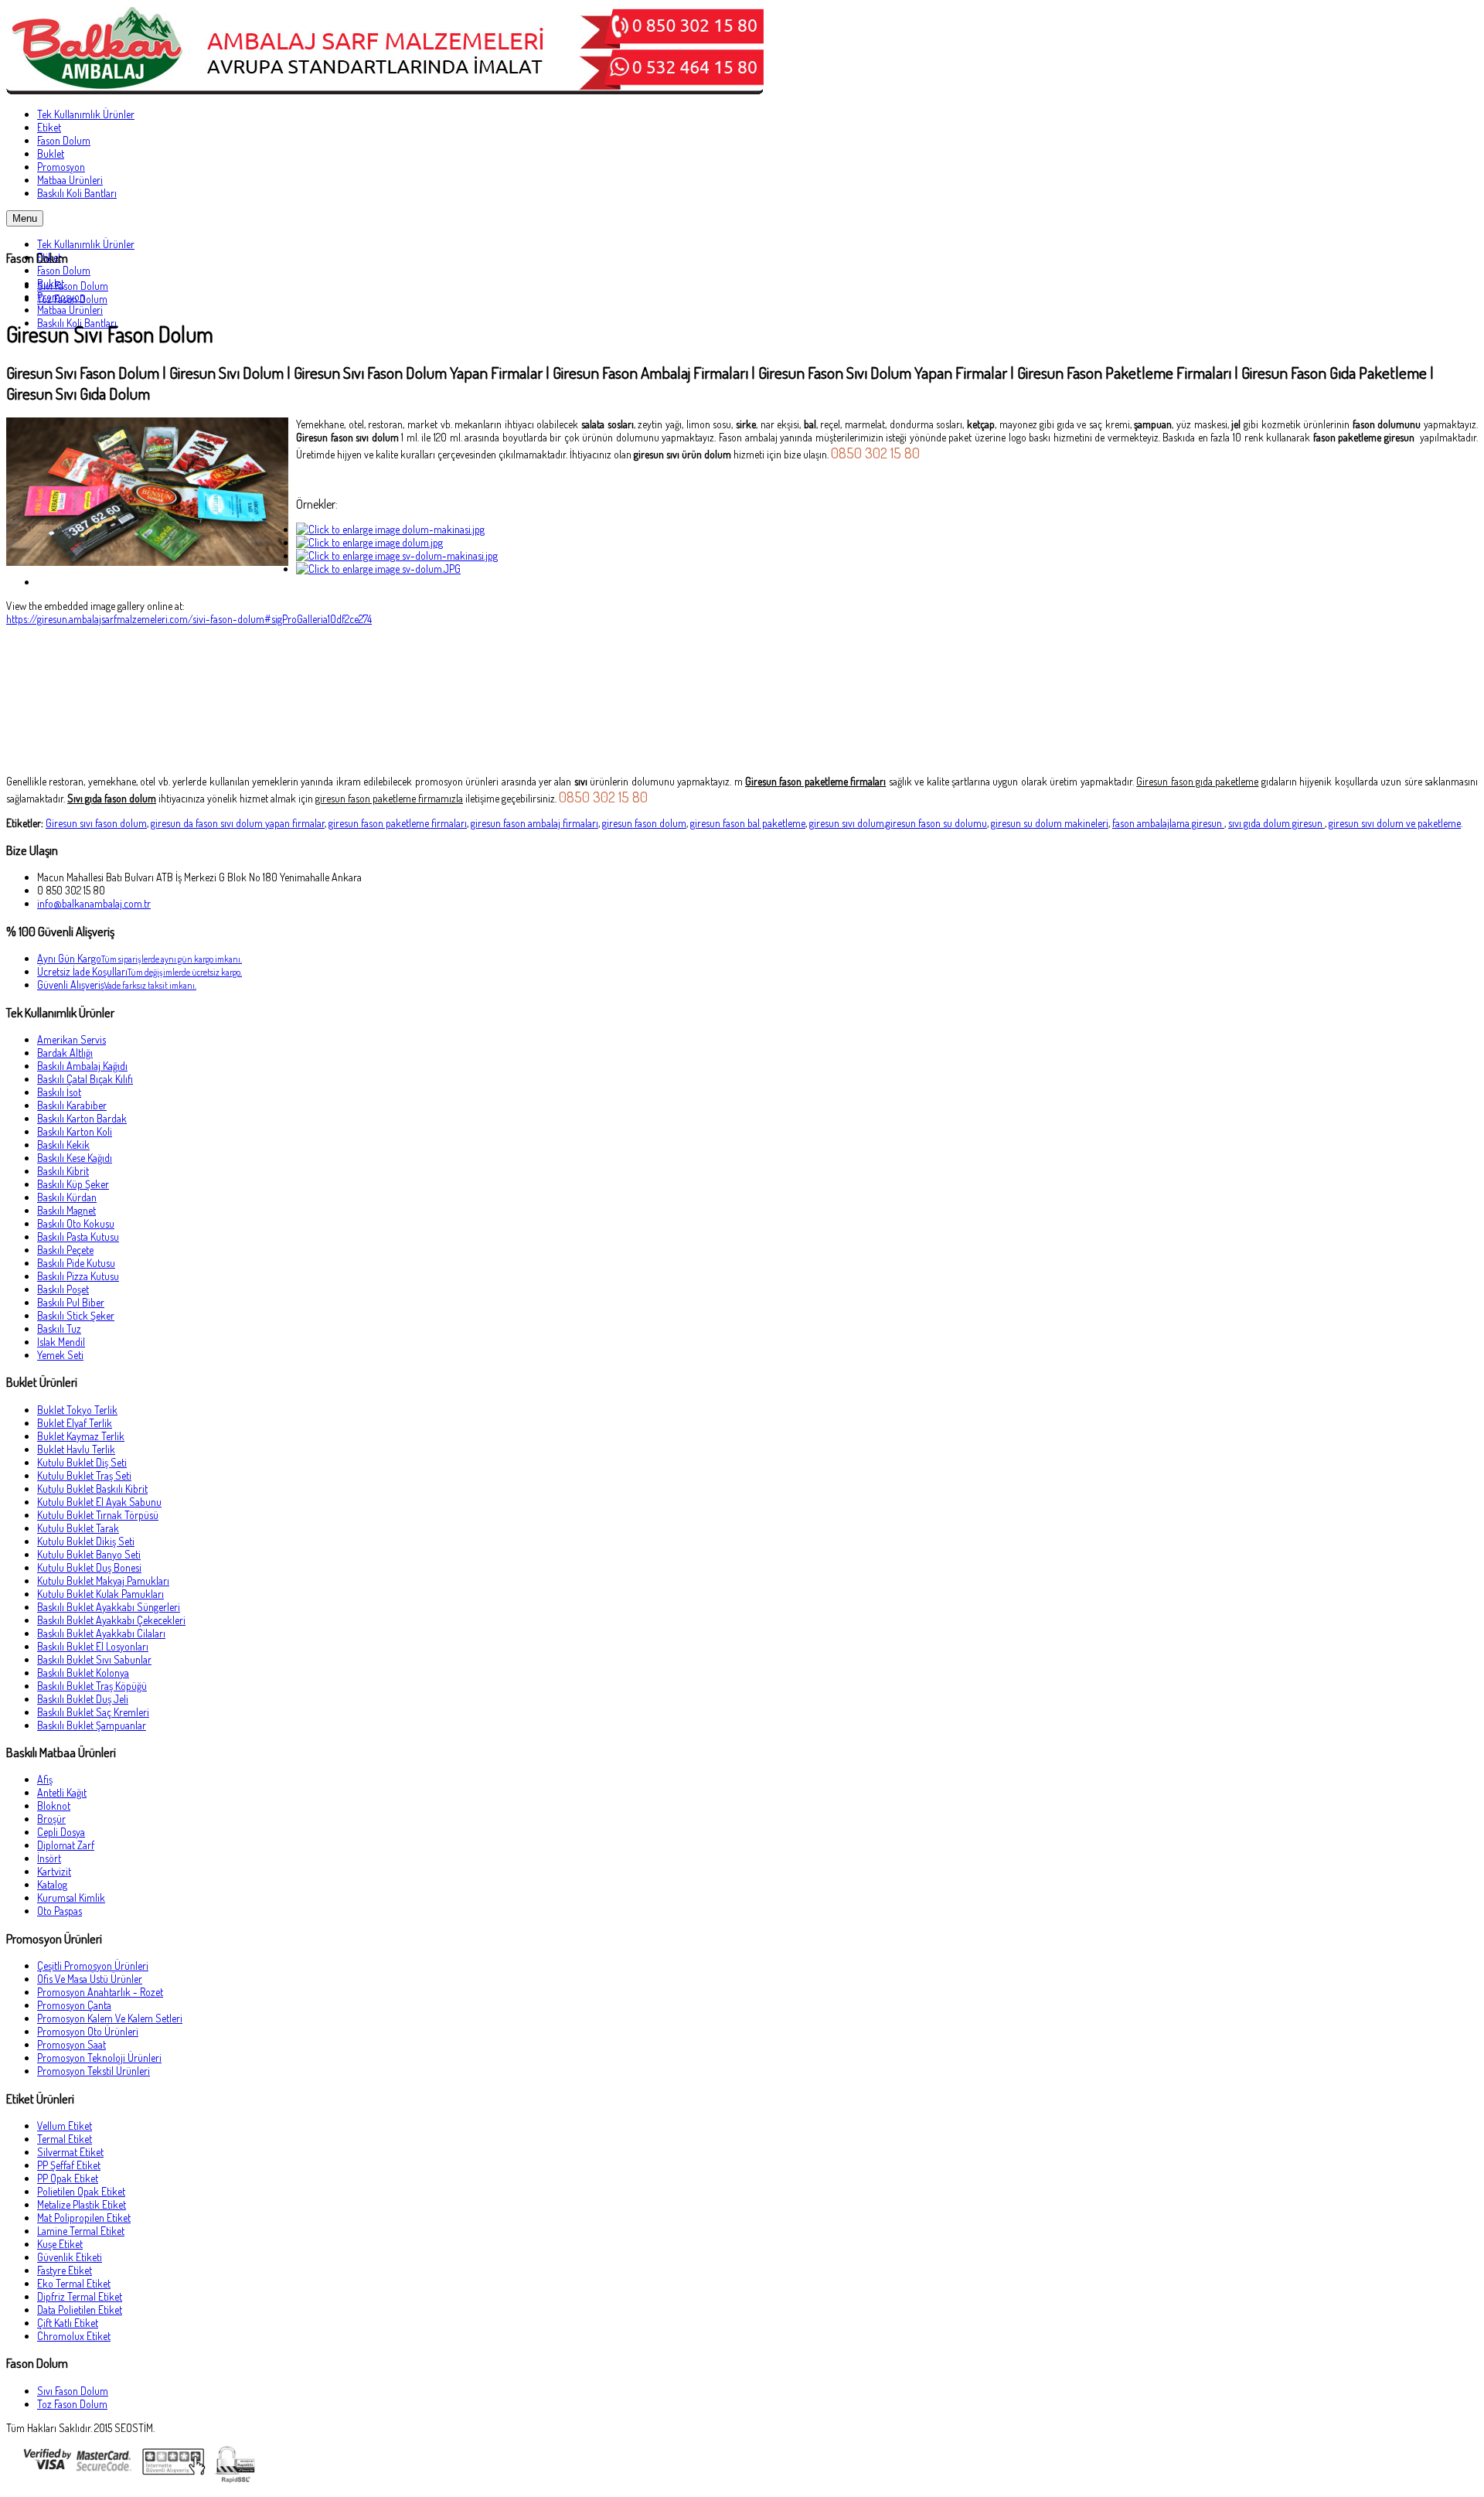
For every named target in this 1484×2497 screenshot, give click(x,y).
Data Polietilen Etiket (80, 2310)
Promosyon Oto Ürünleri (88, 2031)
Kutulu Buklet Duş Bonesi (89, 1567)
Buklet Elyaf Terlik (75, 1423)
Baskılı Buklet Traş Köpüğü (92, 1686)
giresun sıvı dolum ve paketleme (1395, 823)
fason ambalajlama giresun (1168, 823)
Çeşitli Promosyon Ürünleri (93, 1966)
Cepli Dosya (61, 1832)
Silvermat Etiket (70, 2152)
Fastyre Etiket (65, 2270)
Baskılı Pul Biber (71, 1302)
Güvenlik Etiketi (70, 2257)
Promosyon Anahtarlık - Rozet (100, 1992)
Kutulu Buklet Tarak (78, 1528)
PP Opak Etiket (68, 2178)
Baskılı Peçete (65, 1250)
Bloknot (54, 1805)
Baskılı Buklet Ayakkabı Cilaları (101, 1633)
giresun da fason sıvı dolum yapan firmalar (238, 823)
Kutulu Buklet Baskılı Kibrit (92, 1489)
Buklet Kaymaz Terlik (81, 1436)
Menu (25, 218)
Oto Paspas (60, 1911)
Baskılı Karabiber (72, 1105)
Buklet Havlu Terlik (76, 1449)
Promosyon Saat (71, 2044)
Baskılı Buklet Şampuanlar (92, 1725)
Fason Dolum (64, 270)
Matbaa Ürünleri (70, 310)
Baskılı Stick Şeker (76, 1315)
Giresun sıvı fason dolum (96, 823)
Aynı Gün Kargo (140, 958)
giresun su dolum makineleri (1050, 823)
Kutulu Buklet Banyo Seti (89, 1554)
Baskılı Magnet (66, 1210)
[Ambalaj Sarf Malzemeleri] (385, 90)
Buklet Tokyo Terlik (77, 1410)
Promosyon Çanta (74, 2005)
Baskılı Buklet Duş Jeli (83, 1699)
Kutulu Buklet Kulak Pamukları (100, 1594)
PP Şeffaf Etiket (69, 2165)
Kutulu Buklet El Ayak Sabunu (99, 1502)
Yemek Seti (60, 1355)
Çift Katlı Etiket (68, 2323)
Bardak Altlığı (65, 1053)
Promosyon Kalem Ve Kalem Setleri (110, 2018)
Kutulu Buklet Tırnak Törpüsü (98, 1515)
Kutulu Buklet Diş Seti (82, 1462)
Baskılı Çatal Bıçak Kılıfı (85, 1079)
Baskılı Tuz (59, 1329)
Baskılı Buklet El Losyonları (93, 1646)
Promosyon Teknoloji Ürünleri (99, 2058)
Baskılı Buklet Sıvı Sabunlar (94, 1659)
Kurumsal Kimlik (71, 1897)
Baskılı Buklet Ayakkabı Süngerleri (109, 1607)
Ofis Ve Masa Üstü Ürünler (90, 1979)
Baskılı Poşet (63, 1289)
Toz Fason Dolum (72, 299)
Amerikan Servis (71, 1039)
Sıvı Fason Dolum (73, 286)
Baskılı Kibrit (63, 1171)
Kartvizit (54, 1871)
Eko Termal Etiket (74, 2283)
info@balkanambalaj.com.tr (94, 903)
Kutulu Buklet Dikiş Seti (86, 1541)
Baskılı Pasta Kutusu (78, 1237)
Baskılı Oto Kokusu (76, 1223)
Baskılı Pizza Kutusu (78, 1276)
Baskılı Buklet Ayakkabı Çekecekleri (111, 1620)
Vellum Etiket (65, 2126)
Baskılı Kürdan (67, 1197)
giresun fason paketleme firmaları (398, 823)
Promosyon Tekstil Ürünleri (94, 2071)
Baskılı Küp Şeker (73, 1184)
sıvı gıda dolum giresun (1276, 823)
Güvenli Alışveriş (117, 984)
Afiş (45, 1779)
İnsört (49, 1858)
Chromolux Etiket (74, 2336)
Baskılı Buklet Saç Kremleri (93, 1712)
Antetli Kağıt (62, 1792)
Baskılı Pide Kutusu (76, 1263)
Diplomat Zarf (66, 1845)
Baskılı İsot (59, 1092)
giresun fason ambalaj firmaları (534, 823)
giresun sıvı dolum (847, 823)
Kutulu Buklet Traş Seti (84, 1475)
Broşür (51, 1819)
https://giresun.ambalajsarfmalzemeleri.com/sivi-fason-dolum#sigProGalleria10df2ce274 (189, 619)
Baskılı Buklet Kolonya (83, 1673)
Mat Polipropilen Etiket (84, 2218)
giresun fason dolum (644, 823)
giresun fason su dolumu (936, 823)
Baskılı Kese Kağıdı (75, 1158)
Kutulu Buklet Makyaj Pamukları (103, 1581)
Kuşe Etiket (60, 2244)
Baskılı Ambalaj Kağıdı (82, 1066)
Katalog (52, 1884)
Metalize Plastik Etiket (82, 2204)
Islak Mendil (61, 1342)
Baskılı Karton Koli (75, 1131)
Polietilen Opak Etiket (81, 2191)
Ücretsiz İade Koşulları (140, 971)
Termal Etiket (65, 2139)
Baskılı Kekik (63, 1145)
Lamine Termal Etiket (81, 2231)
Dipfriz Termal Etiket (80, 2296)
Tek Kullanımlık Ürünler (86, 244)
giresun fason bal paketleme (748, 823)
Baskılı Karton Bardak (82, 1118)
